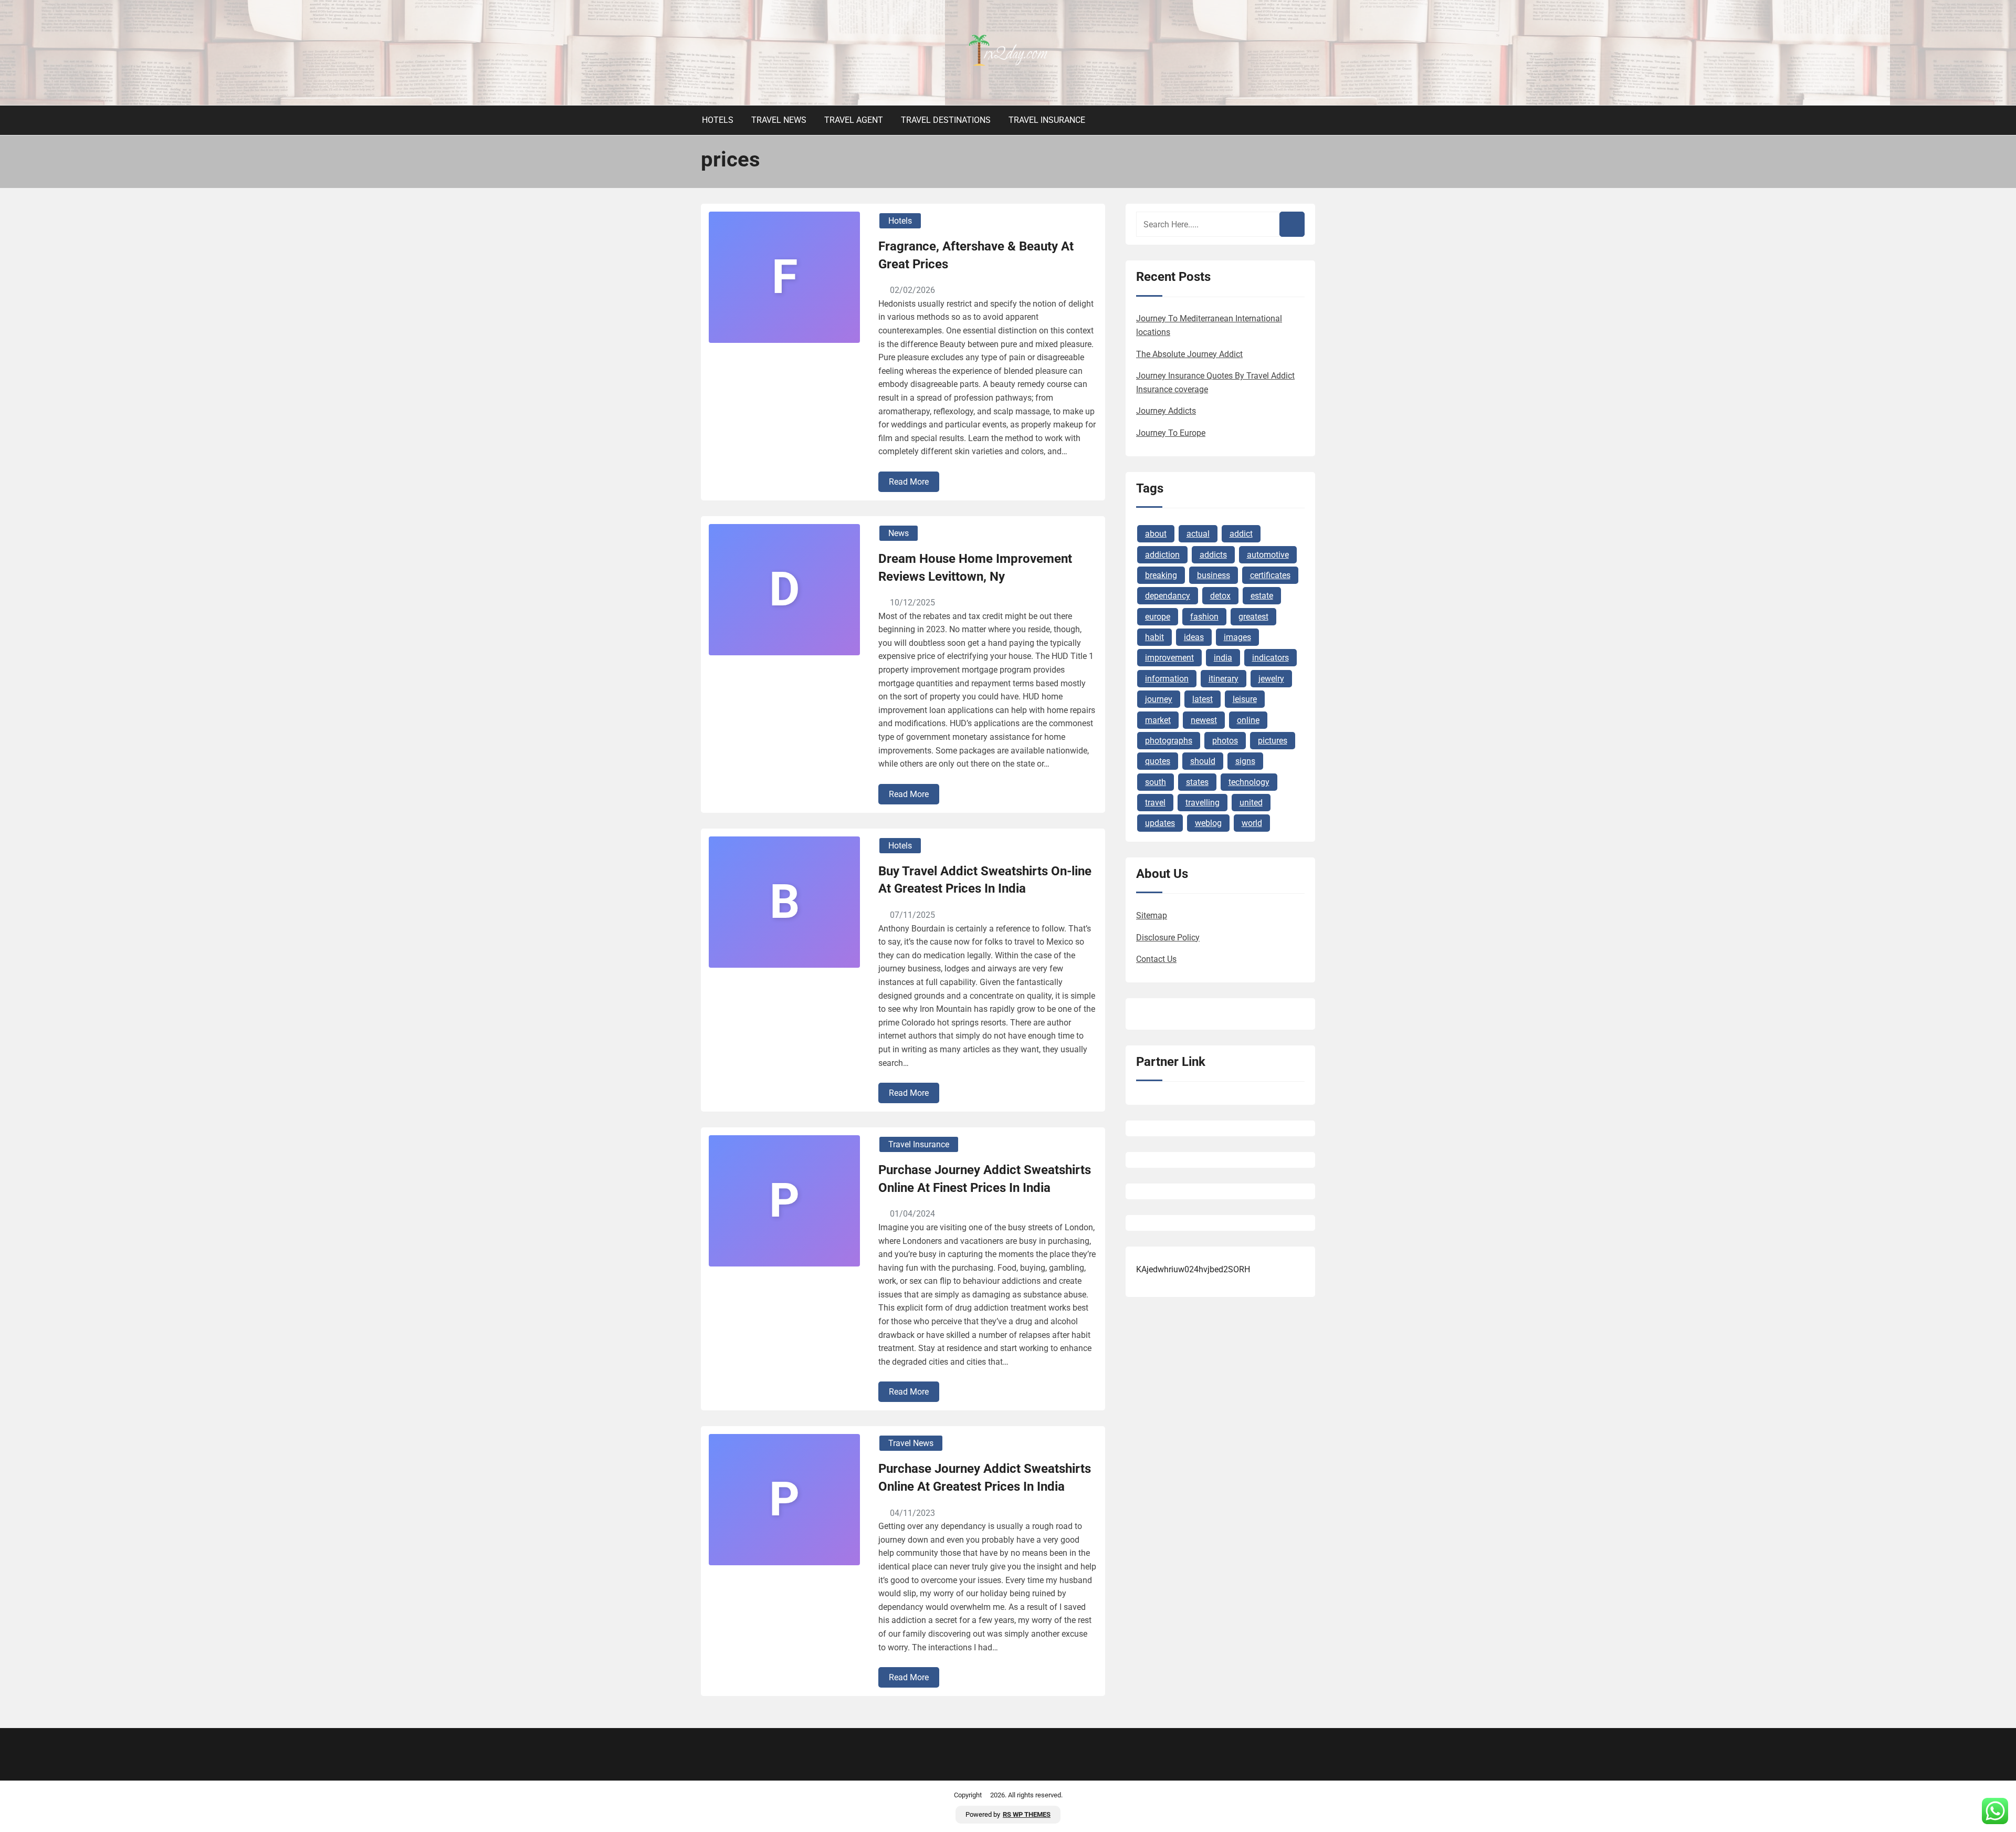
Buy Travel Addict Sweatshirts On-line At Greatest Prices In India (985, 880)
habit (1154, 637)
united (1251, 803)
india (1223, 658)
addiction (1162, 555)
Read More (909, 482)
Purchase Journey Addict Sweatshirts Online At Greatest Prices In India (985, 1478)
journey (1159, 699)
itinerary (1224, 679)
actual (1198, 534)
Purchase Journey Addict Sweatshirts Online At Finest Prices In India (985, 1179)
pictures (1273, 741)
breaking (1161, 575)
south (1156, 782)
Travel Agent (854, 120)
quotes (1158, 761)
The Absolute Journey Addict (1189, 354)
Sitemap (1152, 915)
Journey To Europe (1171, 433)
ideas (1194, 637)
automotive (1268, 555)
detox (1220, 596)
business (1214, 575)
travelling (1203, 803)
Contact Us (1156, 959)
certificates (1270, 575)
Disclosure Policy (1168, 938)
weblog (1208, 823)
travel (1155, 803)
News (899, 533)
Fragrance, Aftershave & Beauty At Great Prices (976, 255)
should (1203, 761)
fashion (1204, 617)
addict (1241, 534)
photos (1225, 741)
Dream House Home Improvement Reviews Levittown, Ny (975, 568)
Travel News (779, 120)
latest (1203, 699)
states (1197, 782)
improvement (1169, 658)
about (1156, 534)
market (1158, 720)
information (1167, 679)
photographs (1169, 741)
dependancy (1168, 596)
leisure (1245, 699)
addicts (1213, 555)
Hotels (718, 120)
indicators (1270, 658)
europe (1158, 617)
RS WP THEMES (1027, 1814)
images (1237, 637)
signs (1245, 761)
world (1252, 823)
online (1248, 720)
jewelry (1271, 679)
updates (1160, 823)
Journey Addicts (1166, 411)
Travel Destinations (946, 120)
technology (1249, 782)
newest (1204, 720)
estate (1262, 596)
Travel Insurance (1047, 120)
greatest (1253, 617)
